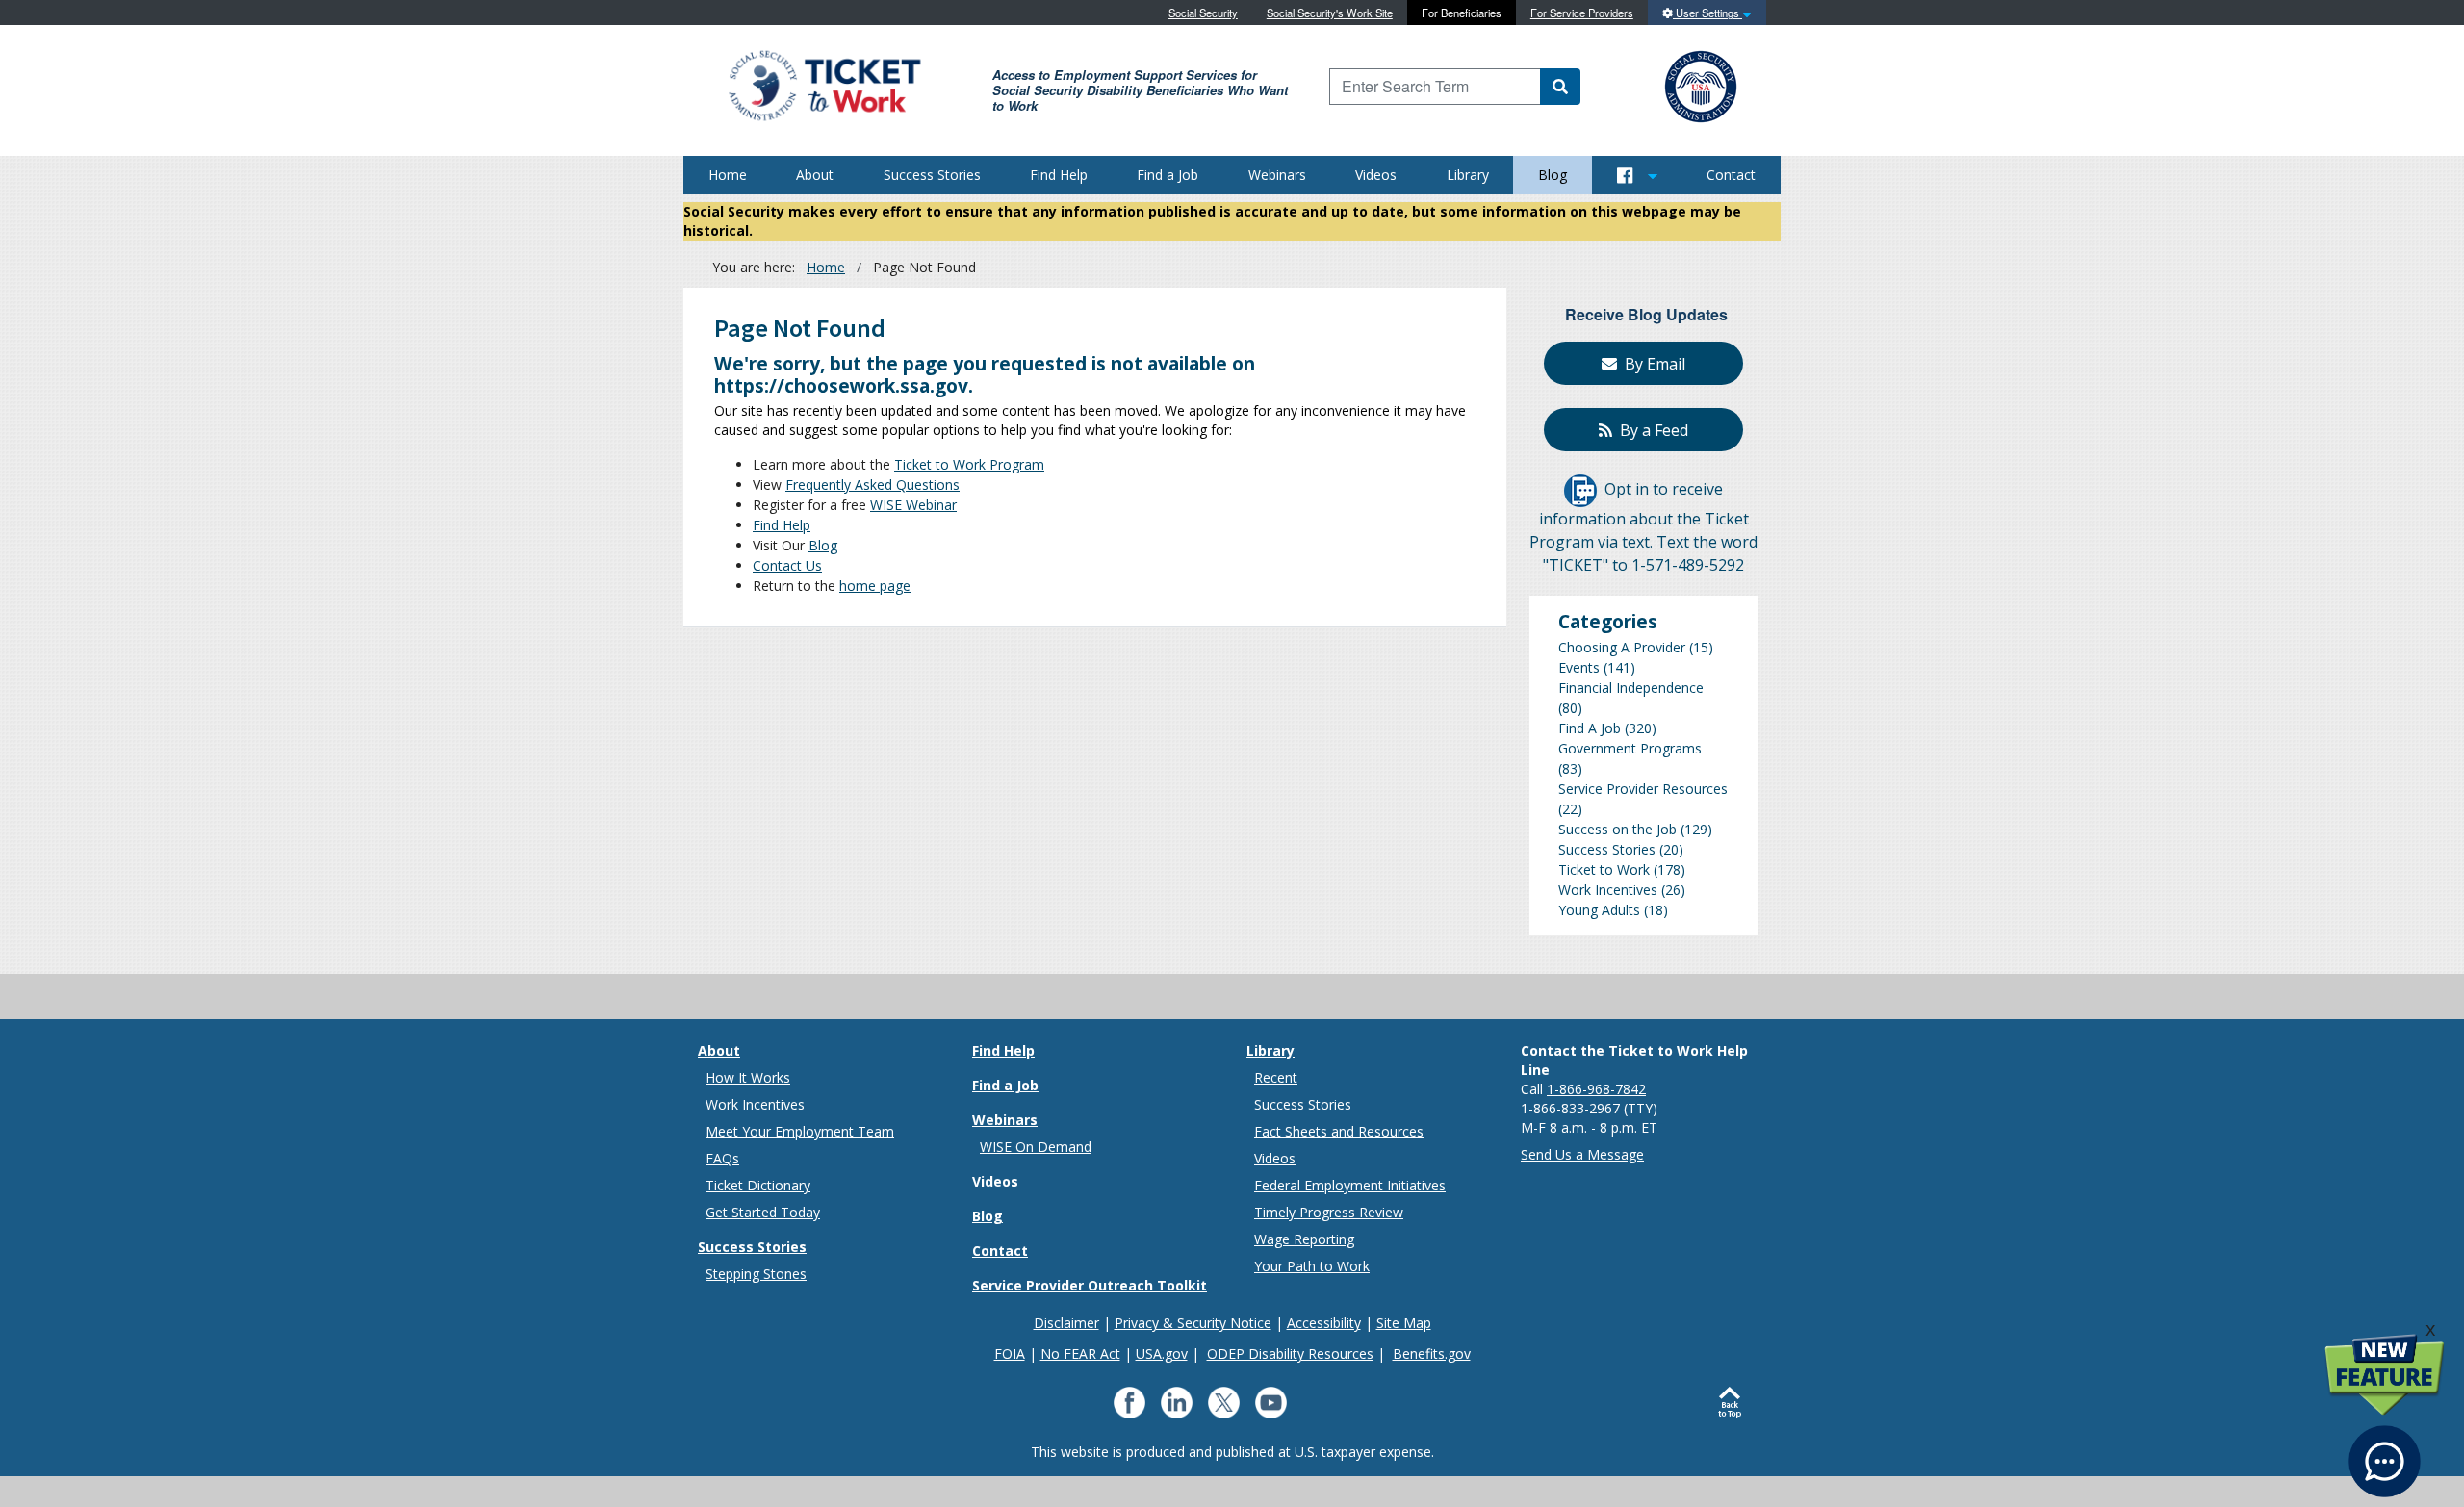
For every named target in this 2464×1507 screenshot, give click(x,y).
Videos (1376, 175)
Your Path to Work (1312, 1266)
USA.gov (1162, 1354)
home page (875, 586)
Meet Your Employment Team (800, 1131)
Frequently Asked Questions (873, 485)
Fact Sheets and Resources (1339, 1131)
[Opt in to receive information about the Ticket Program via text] (1580, 490)
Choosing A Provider (1622, 647)
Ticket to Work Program (969, 464)
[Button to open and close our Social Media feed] (1637, 175)
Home (728, 175)
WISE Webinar (913, 505)
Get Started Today (763, 1212)
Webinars (1277, 175)
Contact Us (787, 565)
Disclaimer (1066, 1323)
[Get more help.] (2385, 1452)
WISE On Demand (1036, 1147)
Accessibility (1324, 1323)
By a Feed (1650, 430)
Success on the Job (1617, 829)
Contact (1731, 175)
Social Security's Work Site (1330, 13)
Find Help (1059, 175)
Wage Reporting (1304, 1239)
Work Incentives (1608, 890)
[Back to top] (1734, 1403)
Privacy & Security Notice (1193, 1323)
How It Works (748, 1077)
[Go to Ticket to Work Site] (823, 84)
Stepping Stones (756, 1274)
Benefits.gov (1432, 1354)
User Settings (1707, 13)
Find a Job (1168, 175)
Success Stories (932, 175)
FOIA (1010, 1354)
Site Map (1404, 1323)
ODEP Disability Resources (1290, 1354)
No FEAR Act (1080, 1354)
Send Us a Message (1582, 1154)
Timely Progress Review (1329, 1212)
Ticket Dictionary (758, 1185)
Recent (1276, 1077)
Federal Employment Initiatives (1350, 1185)
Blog (1553, 175)
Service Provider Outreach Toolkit (1090, 1285)
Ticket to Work (1604, 869)
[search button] (1560, 87)
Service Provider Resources (1643, 789)
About (815, 175)
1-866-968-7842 (1596, 1089)
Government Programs (1630, 748)
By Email (1651, 364)
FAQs (722, 1158)
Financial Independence (1631, 688)
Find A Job (1590, 728)
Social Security (1203, 13)
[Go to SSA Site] (1702, 84)
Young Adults (1599, 910)
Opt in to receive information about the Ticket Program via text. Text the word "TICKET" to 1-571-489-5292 (1643, 528)
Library (1468, 175)
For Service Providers (1582, 13)
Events (1579, 667)
